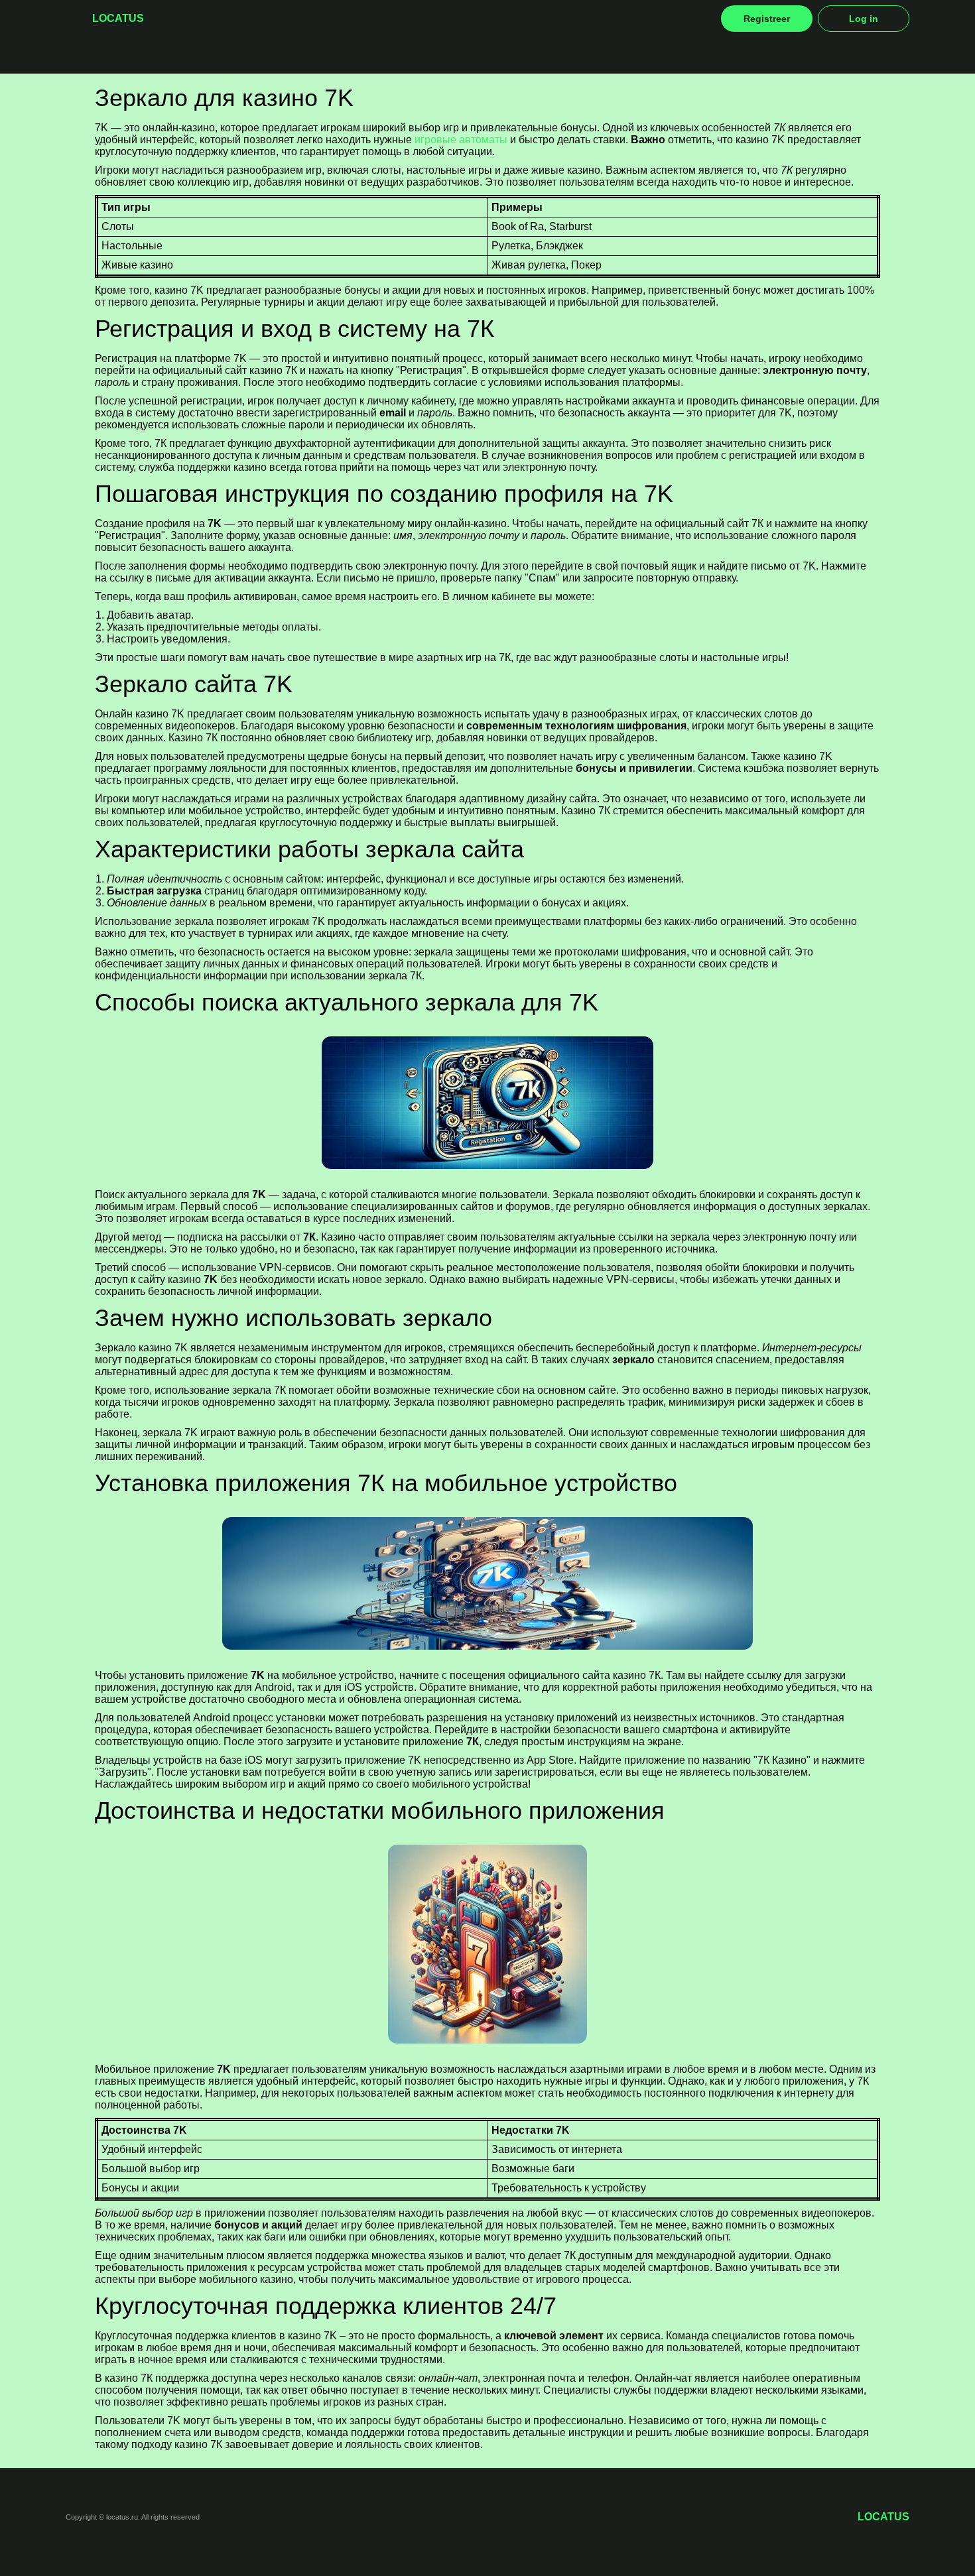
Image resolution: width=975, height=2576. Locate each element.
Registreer (767, 19)
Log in (864, 19)
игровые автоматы (461, 140)
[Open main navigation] (74, 19)
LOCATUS (118, 18)
